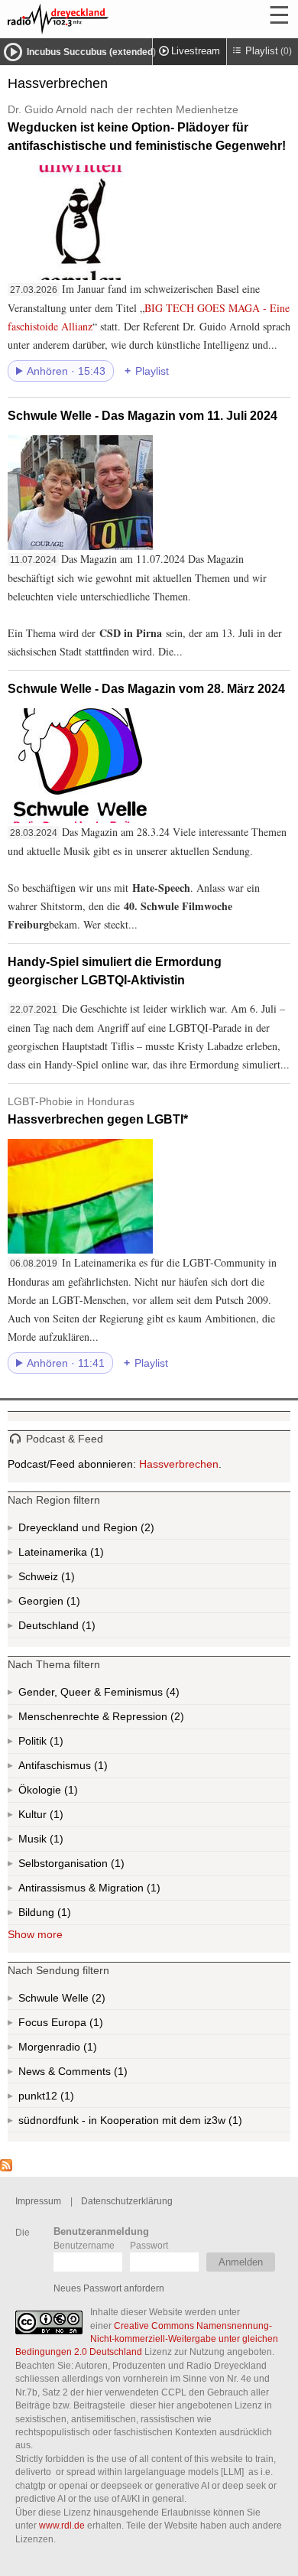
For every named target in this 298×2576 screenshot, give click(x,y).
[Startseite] (99, 19)
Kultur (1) (55, 1818)
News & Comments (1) (99, 2074)
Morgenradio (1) (89, 2050)
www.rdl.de (62, 2525)
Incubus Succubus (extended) (91, 52)
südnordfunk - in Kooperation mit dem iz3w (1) (154, 2123)
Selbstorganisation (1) (116, 1867)
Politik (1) (55, 1744)
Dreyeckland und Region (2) (117, 1530)
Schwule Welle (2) (82, 2001)
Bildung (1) (63, 1916)
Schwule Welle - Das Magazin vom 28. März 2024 (146, 689)
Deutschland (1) (87, 1628)
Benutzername (84, 2245)
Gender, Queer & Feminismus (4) (128, 1695)
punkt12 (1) (66, 2099)
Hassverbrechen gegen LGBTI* (98, 1111)
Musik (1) (55, 1842)
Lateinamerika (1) (96, 1555)
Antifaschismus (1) (99, 1769)
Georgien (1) (72, 1604)
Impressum (38, 2201)
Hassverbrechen (179, 1464)
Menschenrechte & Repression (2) (142, 1720)
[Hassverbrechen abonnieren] (6, 2168)
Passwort (149, 2245)
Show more (35, 1934)
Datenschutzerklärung (127, 2201)
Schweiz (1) (66, 1579)
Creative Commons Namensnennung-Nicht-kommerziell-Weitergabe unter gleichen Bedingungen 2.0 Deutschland (147, 2339)
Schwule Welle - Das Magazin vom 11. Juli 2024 (143, 416)
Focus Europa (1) (78, 2025)
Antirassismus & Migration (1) (123, 1891)
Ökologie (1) (70, 1793)
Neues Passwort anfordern (109, 2288)
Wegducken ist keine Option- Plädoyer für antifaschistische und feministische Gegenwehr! (147, 128)
